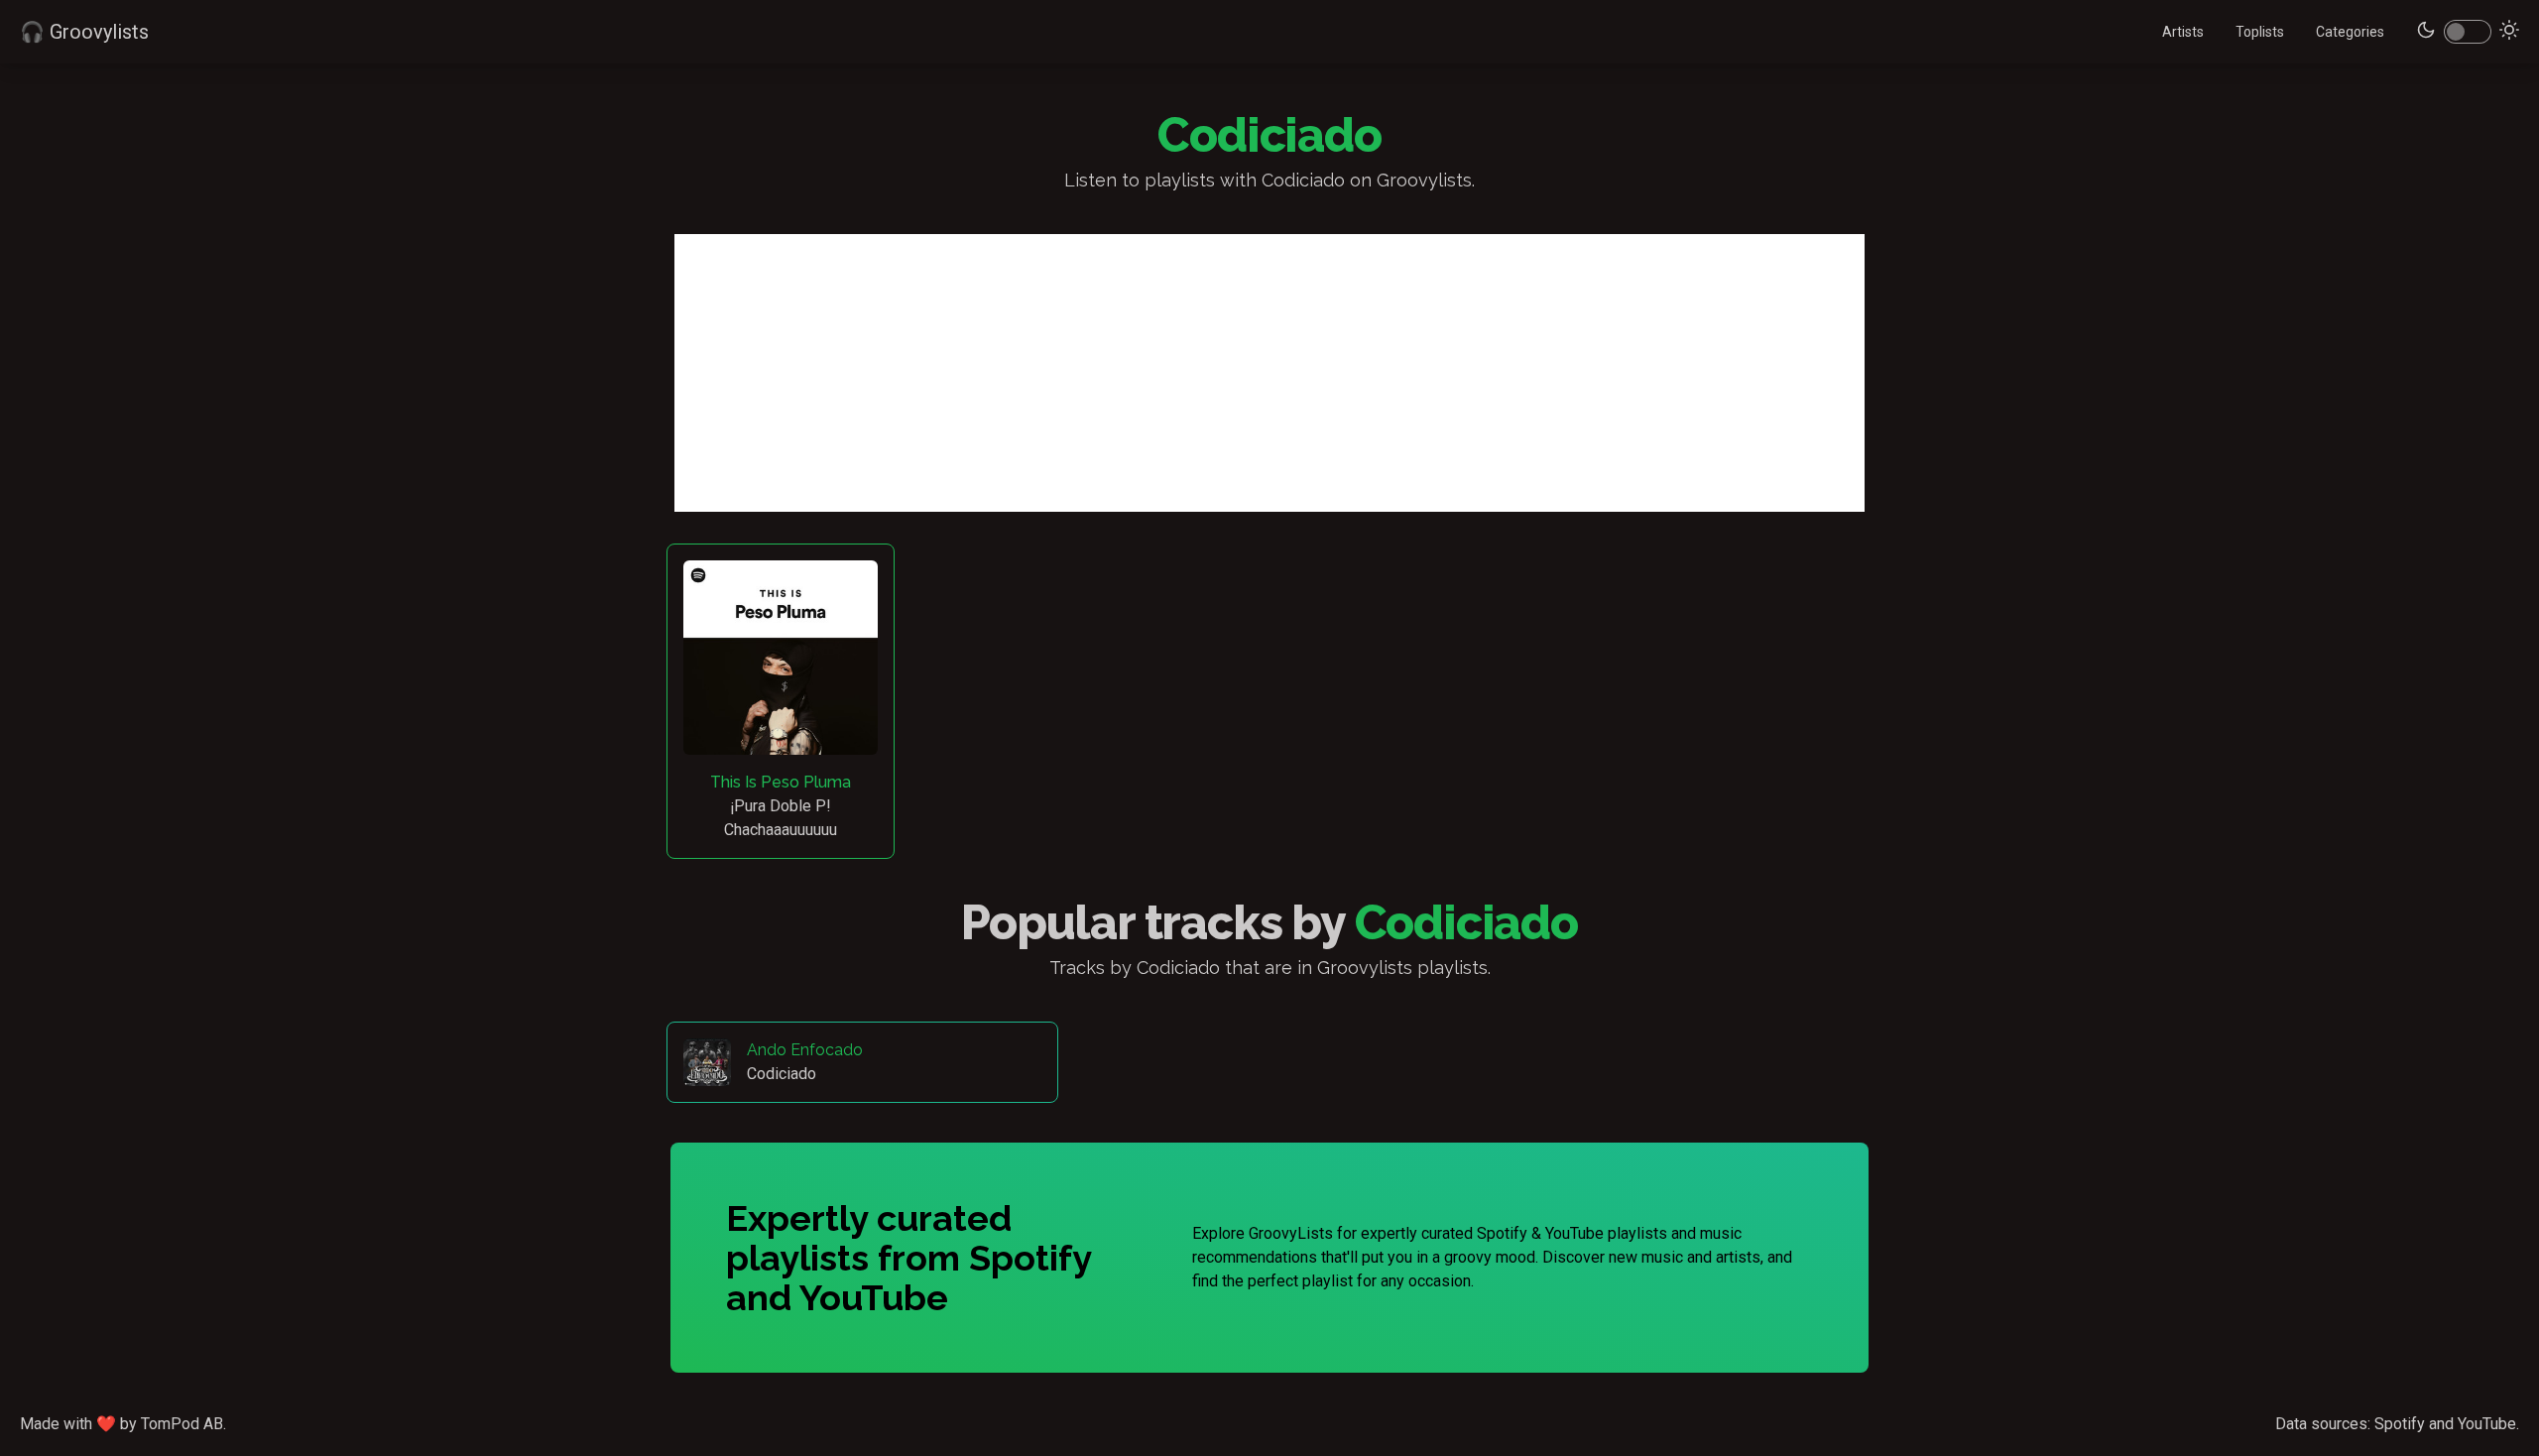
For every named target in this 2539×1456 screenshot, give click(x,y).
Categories (2350, 32)
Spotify (2400, 1424)
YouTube (2487, 1424)
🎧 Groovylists (84, 32)
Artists (2183, 32)
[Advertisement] (1269, 373)
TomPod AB (182, 1424)
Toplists (2260, 32)
